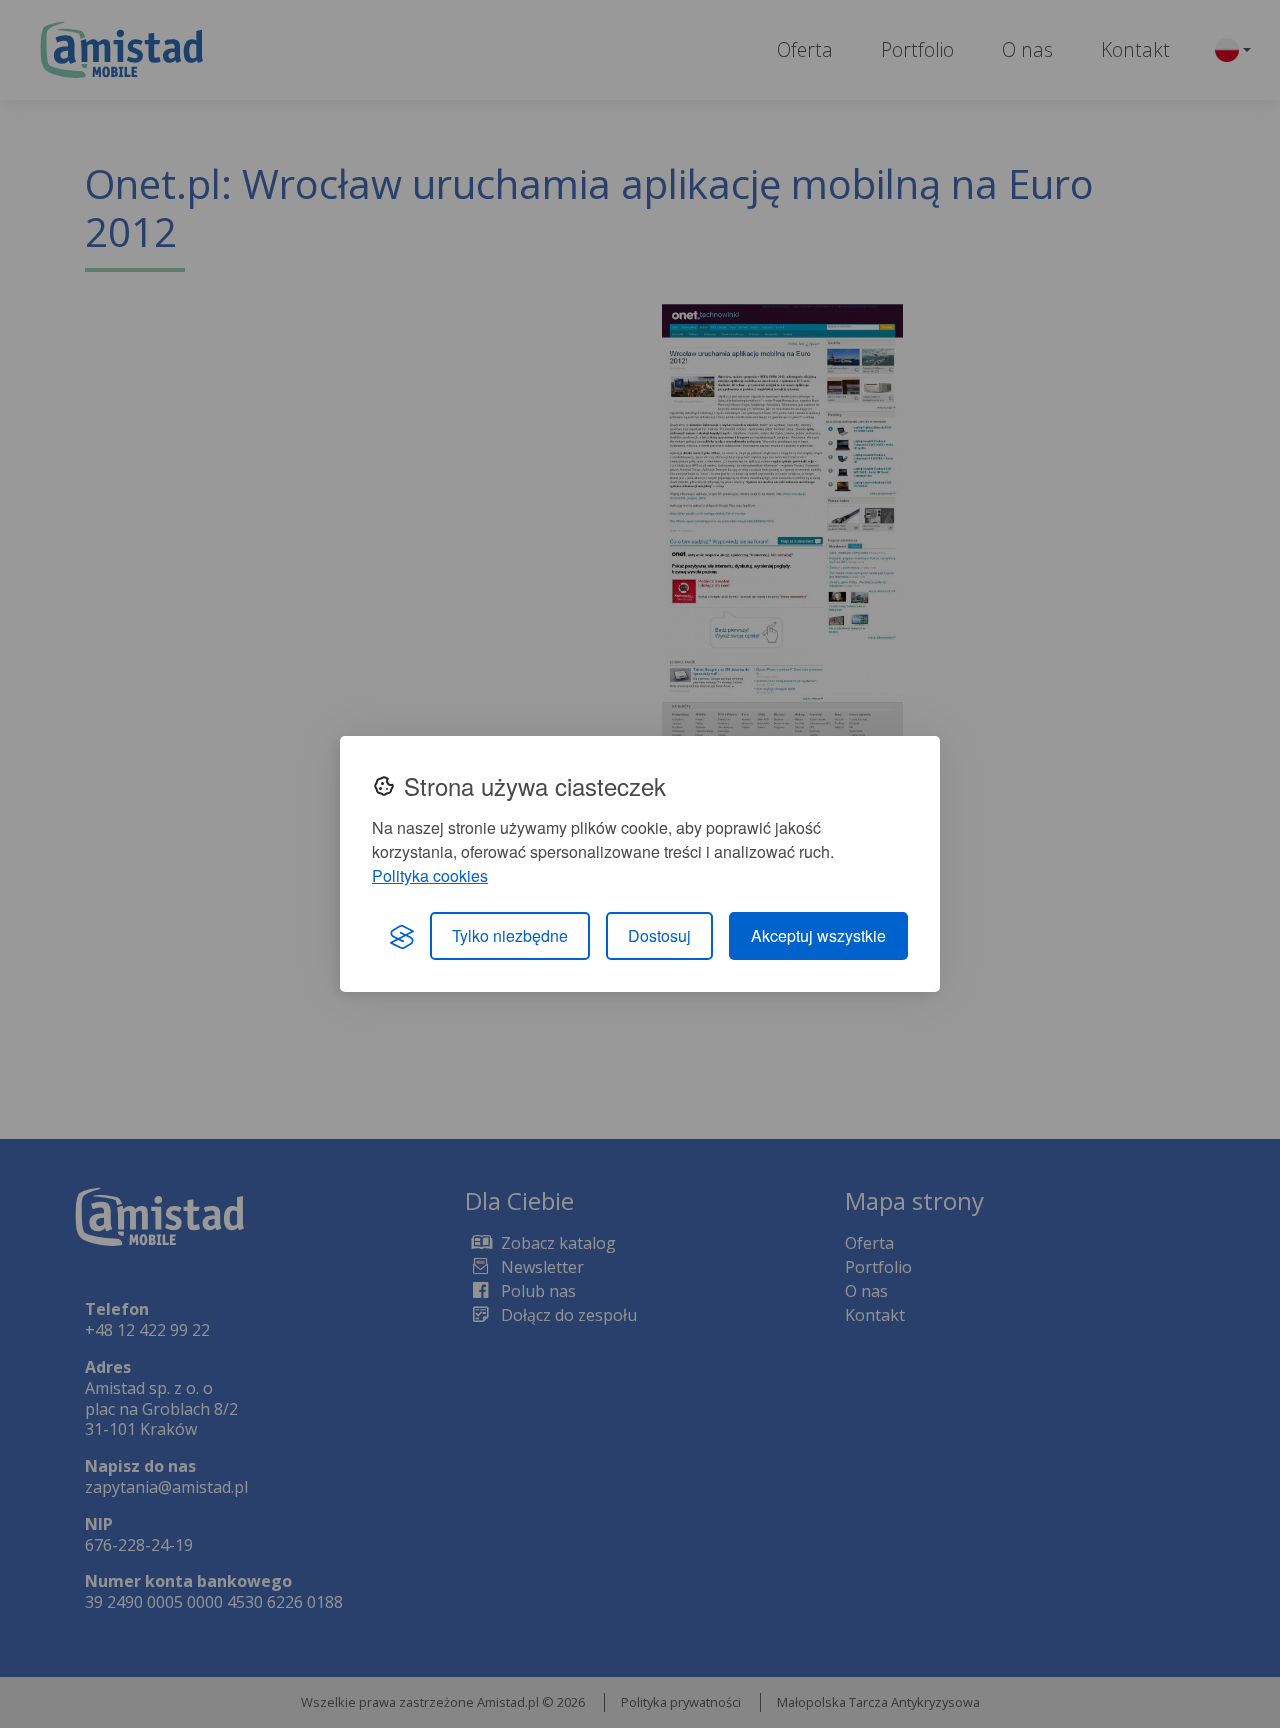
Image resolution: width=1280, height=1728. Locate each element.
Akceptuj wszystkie (818, 935)
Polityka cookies (430, 875)
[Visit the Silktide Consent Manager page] (402, 936)
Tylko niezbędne (510, 935)
